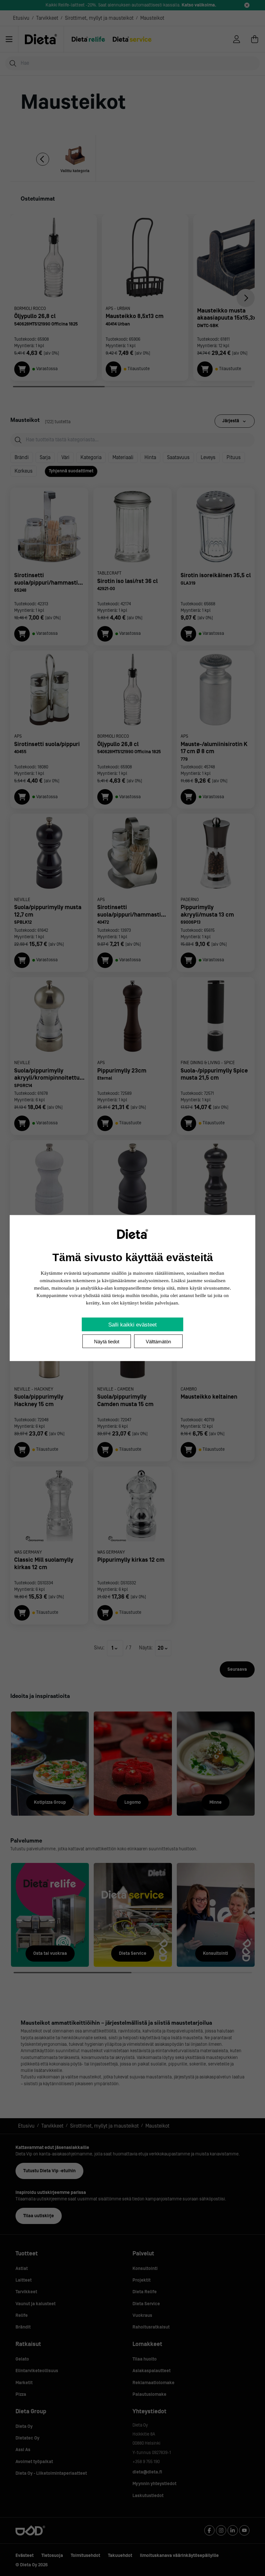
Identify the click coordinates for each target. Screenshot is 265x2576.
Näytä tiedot (107, 1342)
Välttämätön (158, 1342)
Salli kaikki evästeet (132, 1325)
